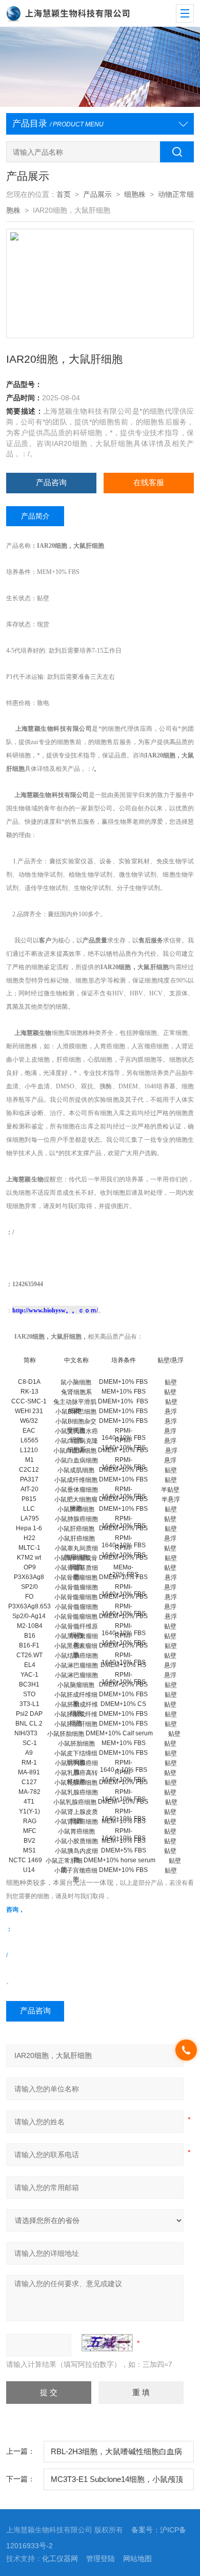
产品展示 (97, 194)
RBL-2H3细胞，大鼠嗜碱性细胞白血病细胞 (116, 2455)
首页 (64, 194)
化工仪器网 (60, 2559)
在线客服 (149, 483)
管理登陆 (101, 2559)
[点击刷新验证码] (107, 2343)
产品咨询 (51, 483)
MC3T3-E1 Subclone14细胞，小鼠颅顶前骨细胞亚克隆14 (117, 2483)
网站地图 (137, 2559)
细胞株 (135, 194)
